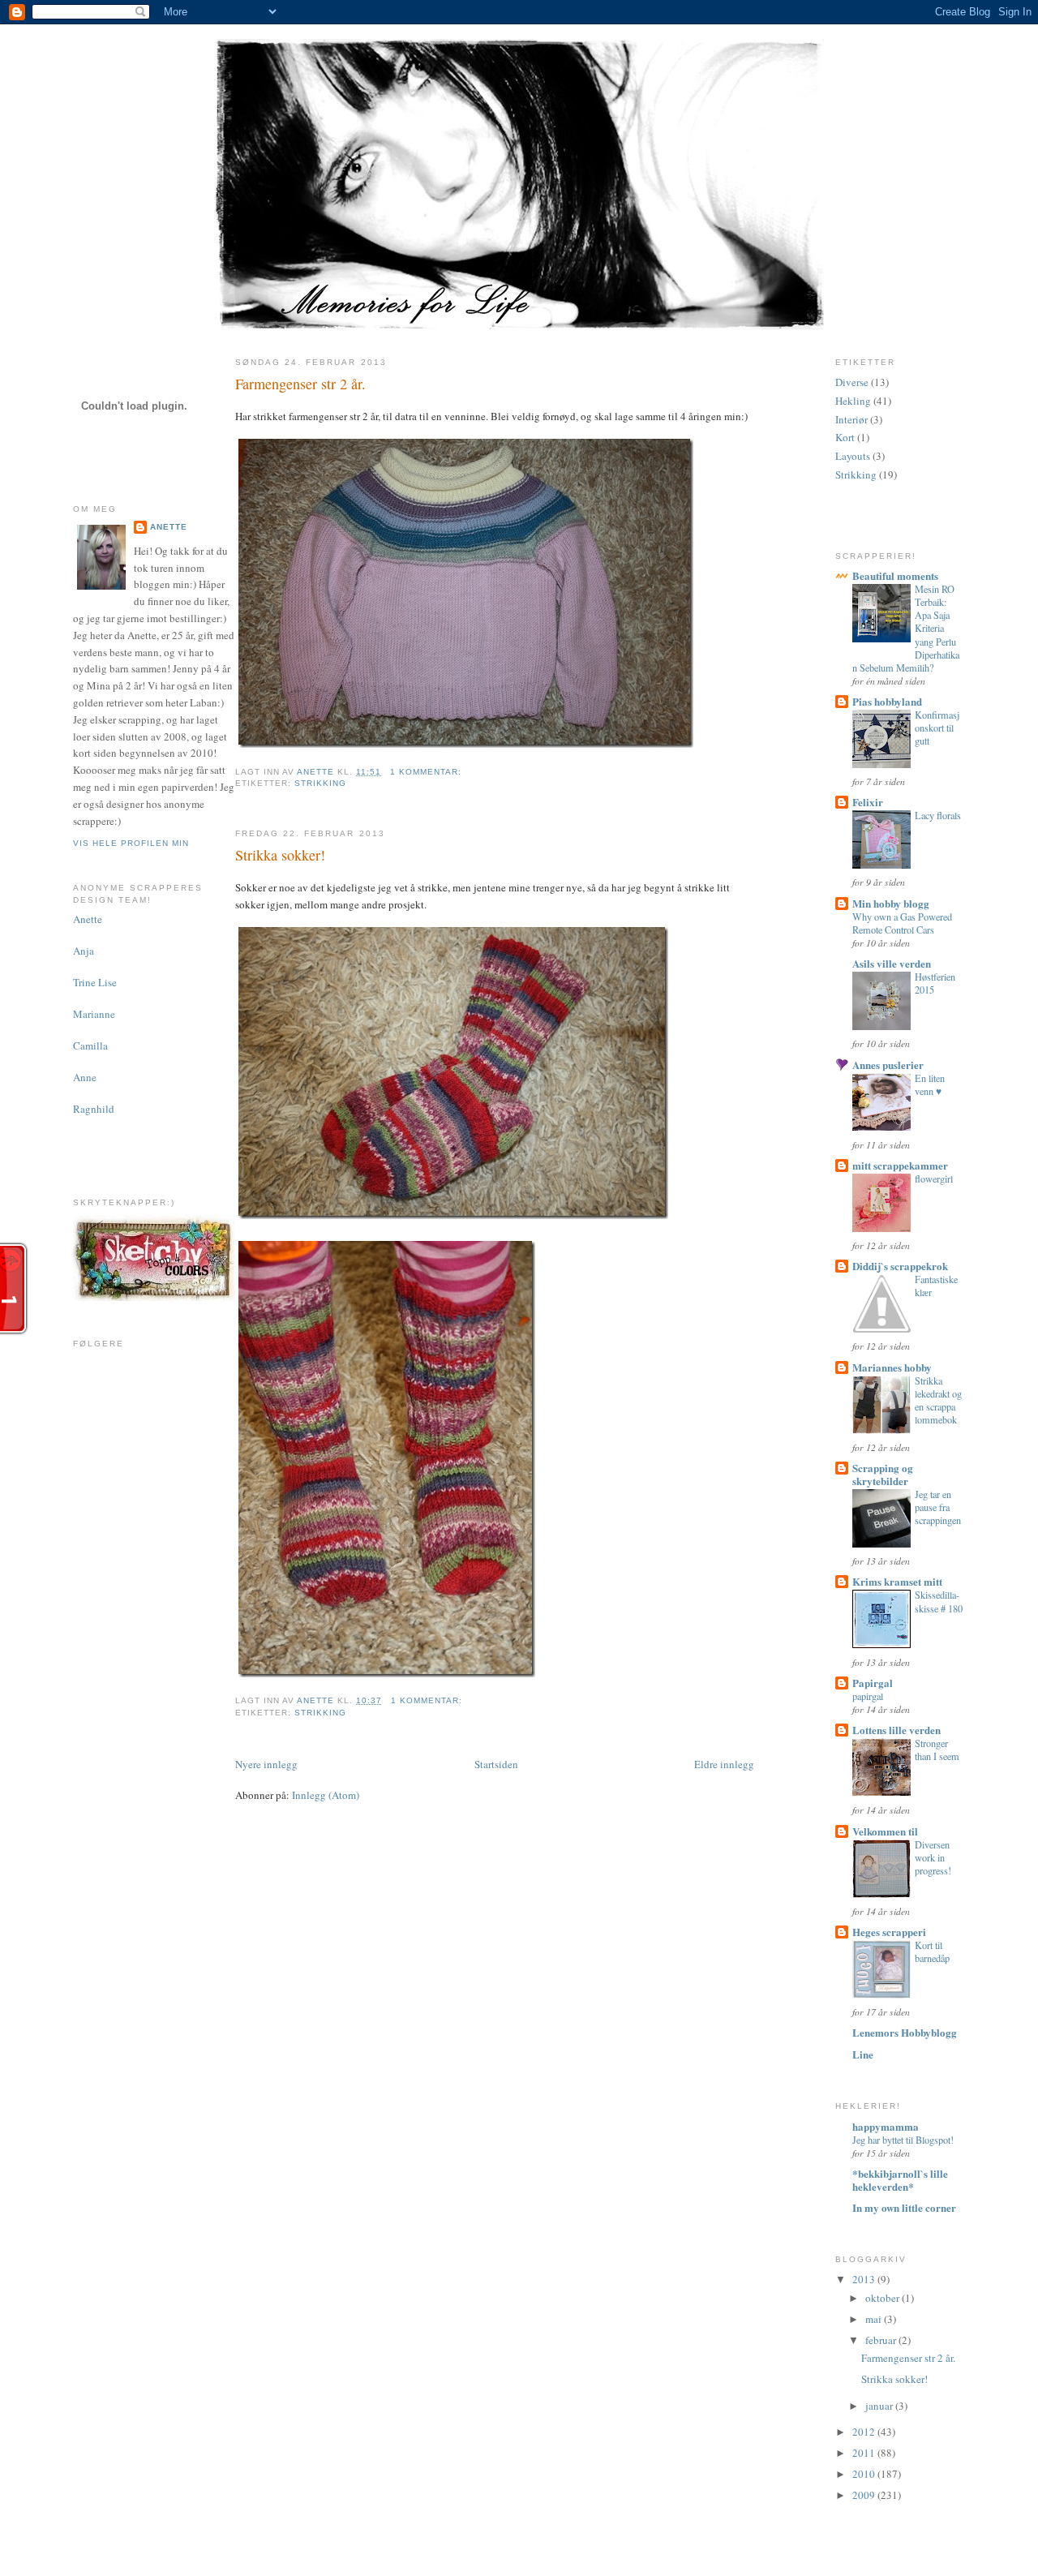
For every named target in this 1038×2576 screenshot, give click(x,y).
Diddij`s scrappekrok (900, 1266)
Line (863, 2054)
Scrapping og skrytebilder (883, 1474)
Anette (169, 527)
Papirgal (873, 1683)
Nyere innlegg (266, 1764)
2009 (865, 2495)
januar (880, 2406)
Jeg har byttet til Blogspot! (903, 2140)
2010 (865, 2474)
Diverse (852, 382)
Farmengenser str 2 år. (300, 384)
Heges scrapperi (889, 1932)
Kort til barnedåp (932, 1951)
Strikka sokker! (280, 855)
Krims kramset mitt (897, 1581)
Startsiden (496, 1764)
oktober (884, 2298)
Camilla (90, 1045)
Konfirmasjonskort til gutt (937, 728)
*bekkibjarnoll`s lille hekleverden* (900, 2180)
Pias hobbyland (887, 701)
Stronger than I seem (937, 1750)
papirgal (868, 1696)
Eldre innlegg (724, 1764)
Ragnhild (94, 1109)
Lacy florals (938, 815)
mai (875, 2319)
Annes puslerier (888, 1065)
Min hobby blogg (891, 903)
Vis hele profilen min (131, 843)
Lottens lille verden (896, 1730)
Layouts (853, 456)
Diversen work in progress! (933, 1857)
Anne (85, 1077)
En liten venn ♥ (930, 1084)
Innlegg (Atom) (326, 1795)
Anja (84, 951)
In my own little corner (904, 2207)
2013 (865, 2279)
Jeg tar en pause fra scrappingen (938, 1507)
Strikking (320, 783)
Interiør (851, 419)
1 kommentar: (427, 772)
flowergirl (934, 1179)
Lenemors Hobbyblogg (905, 2032)
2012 (865, 2432)
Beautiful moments (895, 575)
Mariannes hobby (892, 1367)
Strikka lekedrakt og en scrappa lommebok (938, 1400)
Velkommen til (885, 1831)
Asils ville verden (892, 963)
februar (882, 2340)
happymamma (886, 2126)
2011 (865, 2453)
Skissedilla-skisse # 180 (939, 1601)
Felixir (868, 802)
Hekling (853, 401)
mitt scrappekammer (900, 1165)
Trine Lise (95, 982)
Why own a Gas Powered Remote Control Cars (902, 923)
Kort (845, 437)
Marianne (94, 1014)
